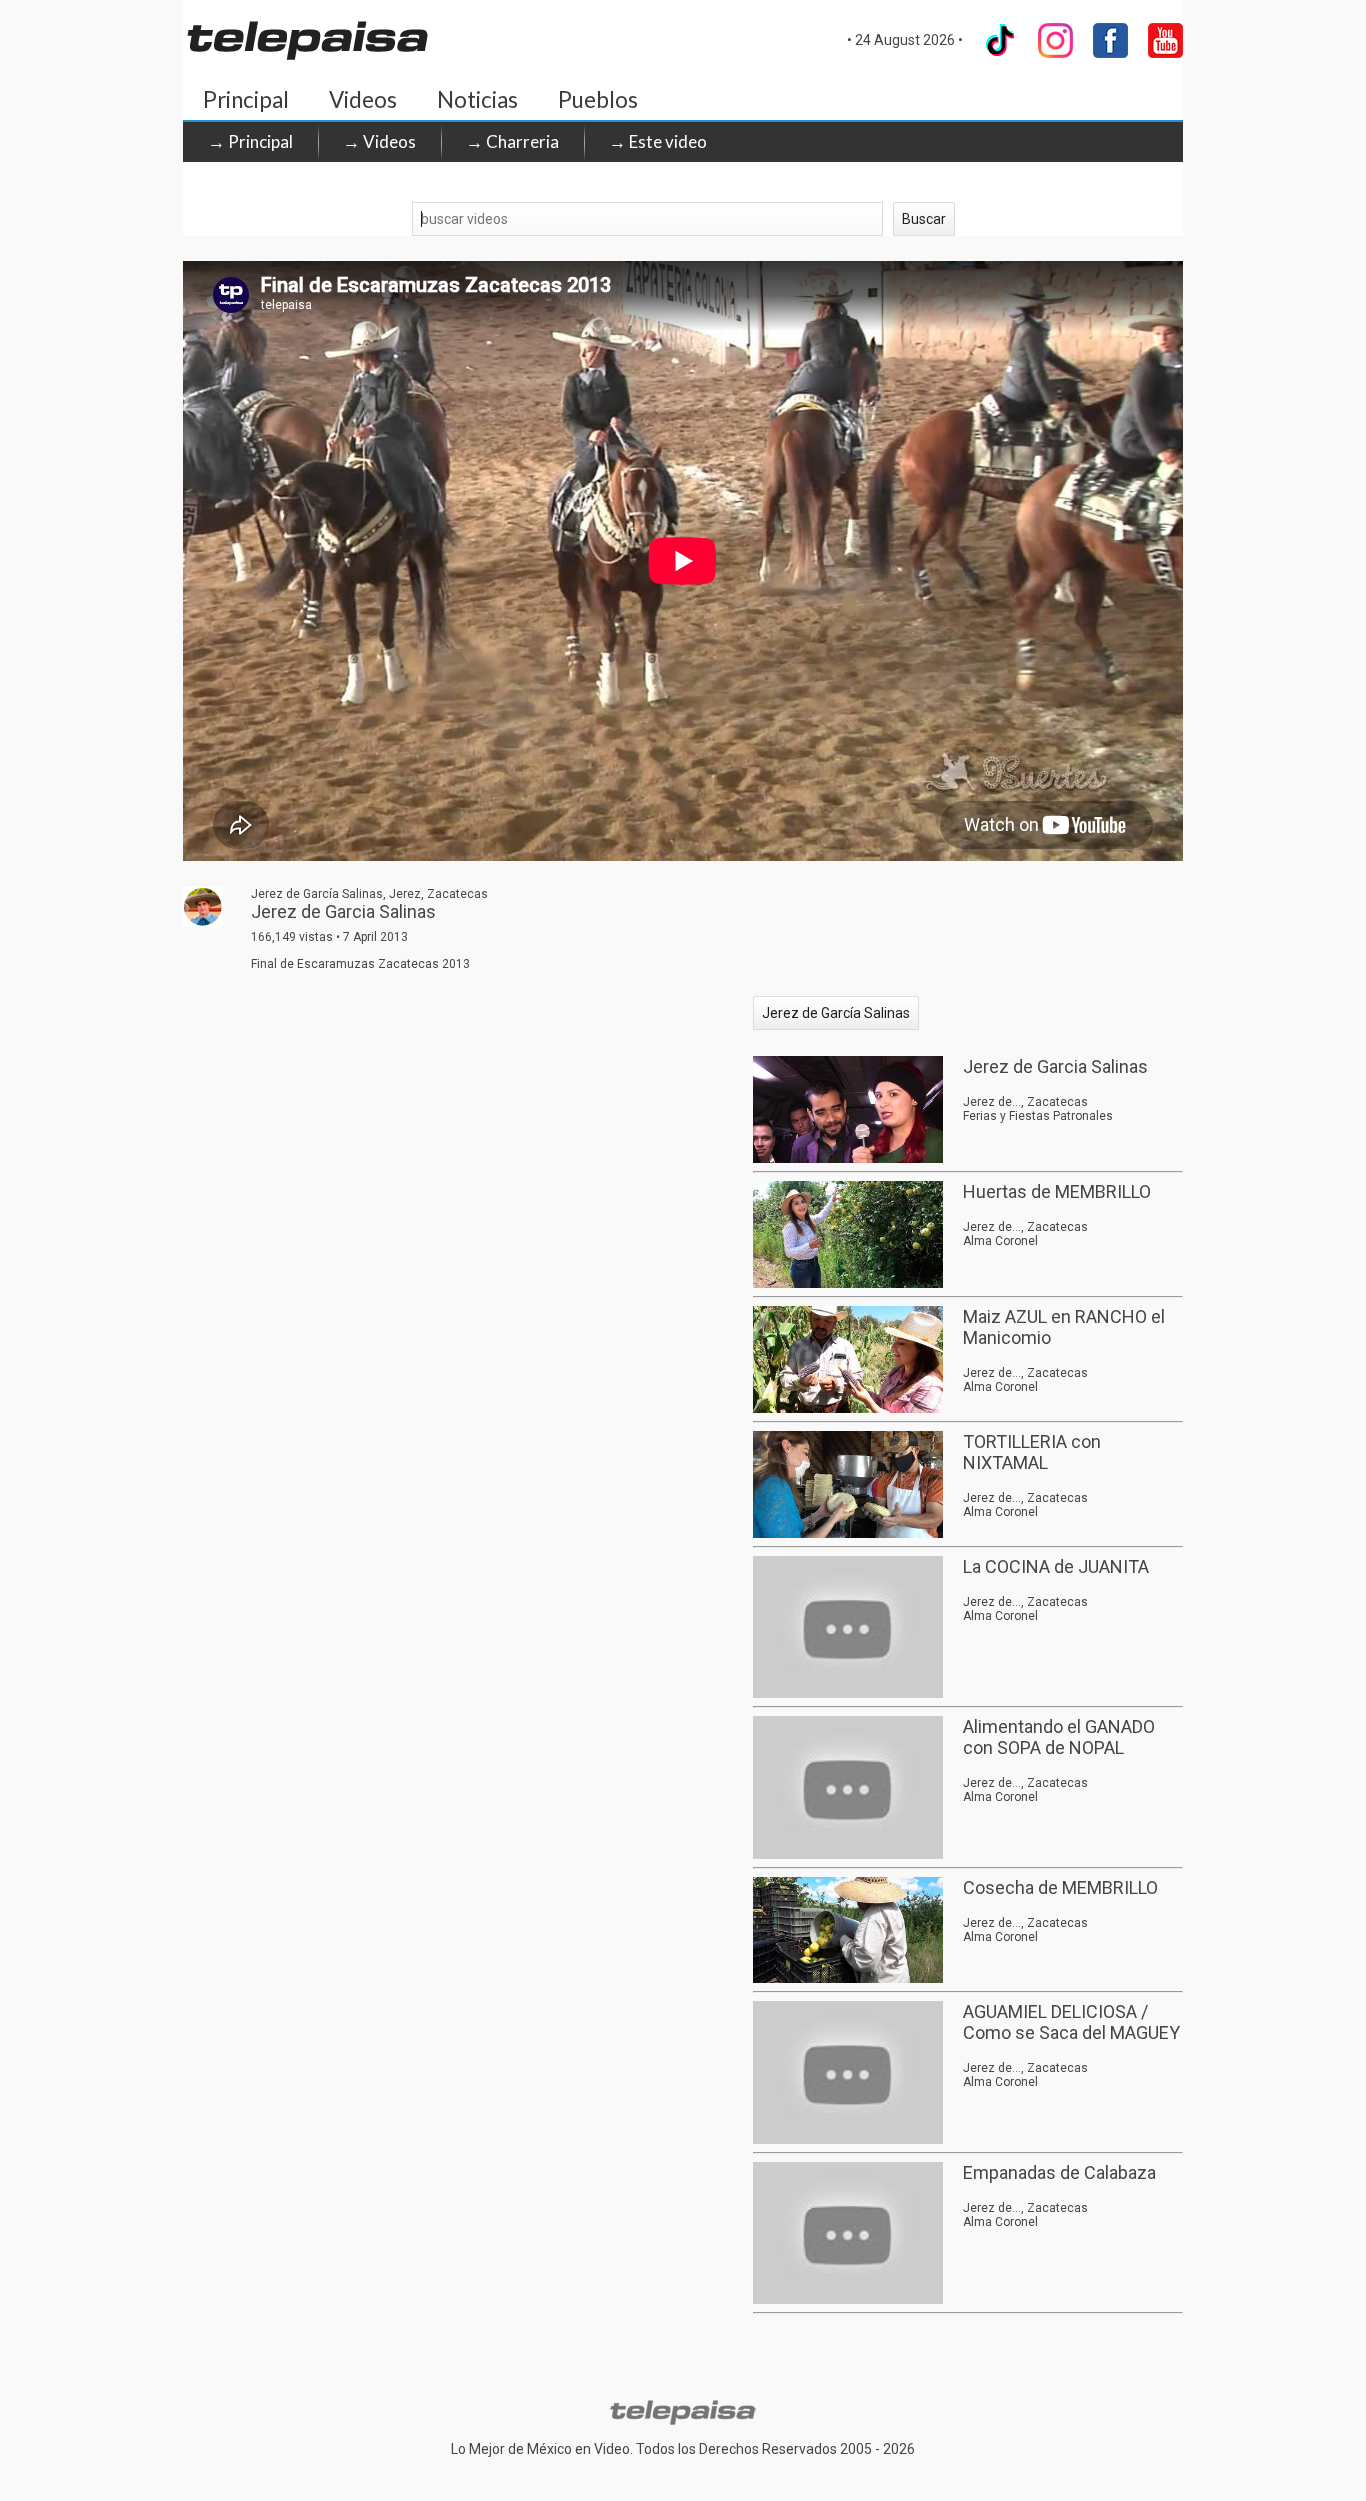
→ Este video (658, 141)
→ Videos (379, 141)
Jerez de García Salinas (836, 1013)
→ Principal (250, 141)
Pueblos (598, 99)
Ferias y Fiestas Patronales (1038, 1116)
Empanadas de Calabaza (1059, 2172)
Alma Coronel (1000, 1241)
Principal (246, 99)
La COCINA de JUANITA (1056, 1566)
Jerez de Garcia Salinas (1055, 1066)
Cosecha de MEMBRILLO (1060, 1887)
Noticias (477, 99)
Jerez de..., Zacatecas (1025, 1102)
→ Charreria (512, 141)
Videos (363, 99)
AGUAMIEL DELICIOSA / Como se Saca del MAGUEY (1071, 2022)
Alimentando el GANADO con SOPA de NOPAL (1059, 1737)
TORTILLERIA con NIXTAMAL (1032, 1452)
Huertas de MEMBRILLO (1057, 1191)
